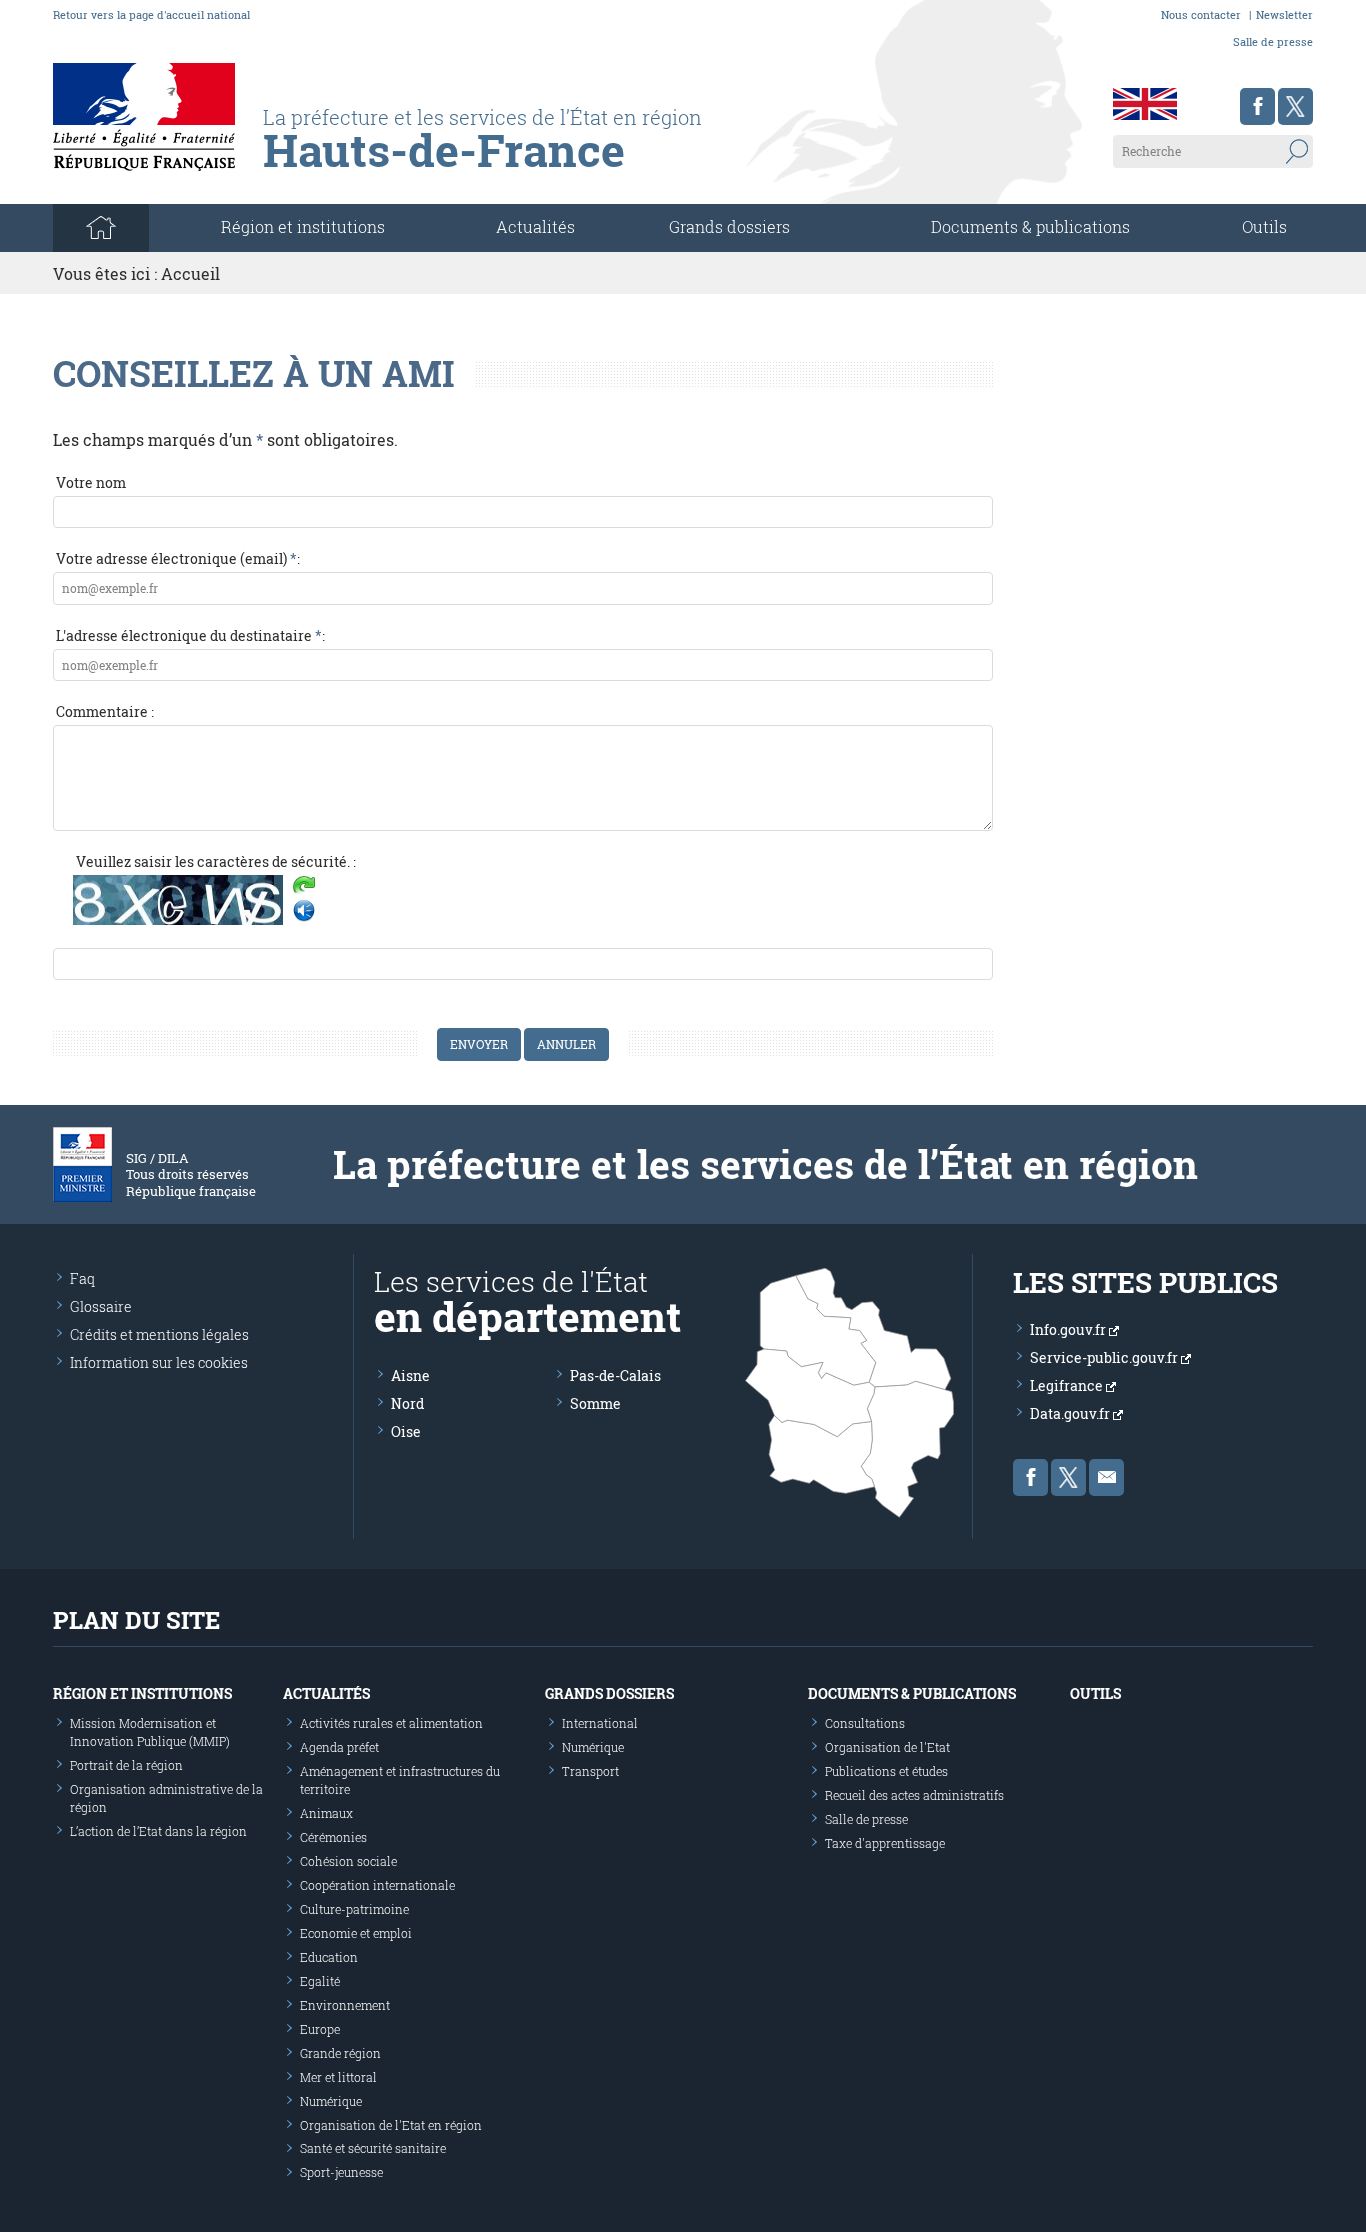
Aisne (410, 1375)
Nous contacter (1201, 14)
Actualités (535, 226)
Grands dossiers (729, 226)
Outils (1264, 226)
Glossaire (101, 1306)
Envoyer (479, 1044)
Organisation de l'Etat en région (391, 2125)
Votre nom (91, 482)
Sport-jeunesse (341, 2172)
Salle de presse (1273, 41)
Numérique (331, 2101)
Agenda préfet (339, 1747)
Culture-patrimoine (354, 1909)
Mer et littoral (338, 2077)
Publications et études (886, 1771)
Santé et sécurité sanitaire (373, 2148)
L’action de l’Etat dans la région (158, 1831)
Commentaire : (105, 711)
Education (329, 1957)
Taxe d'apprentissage (885, 1843)
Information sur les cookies (159, 1362)
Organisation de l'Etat (887, 1747)
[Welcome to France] (1145, 104)
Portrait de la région (126, 1765)
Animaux (326, 1813)
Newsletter (1284, 14)
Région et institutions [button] (303, 226)
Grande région (340, 2053)
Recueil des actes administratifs (914, 1795)
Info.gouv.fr (1069, 1329)
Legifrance (1068, 1385)
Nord (407, 1403)
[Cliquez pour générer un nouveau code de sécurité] (304, 887)
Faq (82, 1278)
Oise (406, 1431)
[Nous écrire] (1106, 1477)
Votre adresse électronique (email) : (178, 558)
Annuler (566, 1044)
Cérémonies (333, 1837)
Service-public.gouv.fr (1105, 1357)
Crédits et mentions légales (159, 1334)
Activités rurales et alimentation (391, 1723)
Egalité (320, 1981)
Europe (320, 2029)
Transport (590, 1771)
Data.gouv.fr (1071, 1413)
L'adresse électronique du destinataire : (190, 635)
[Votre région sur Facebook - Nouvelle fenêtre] (1257, 106)
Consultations (865, 1723)
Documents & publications (1030, 226)
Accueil (190, 273)
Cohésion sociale (348, 1861)
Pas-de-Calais (615, 1375)
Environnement (345, 2005)
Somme (595, 1403)
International (600, 1723)
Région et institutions (142, 1693)
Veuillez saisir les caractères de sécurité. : (216, 861)
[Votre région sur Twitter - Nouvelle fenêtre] (1295, 106)
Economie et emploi (356, 1933)
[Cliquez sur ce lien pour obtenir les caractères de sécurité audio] (304, 911)
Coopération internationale (377, 1885)
